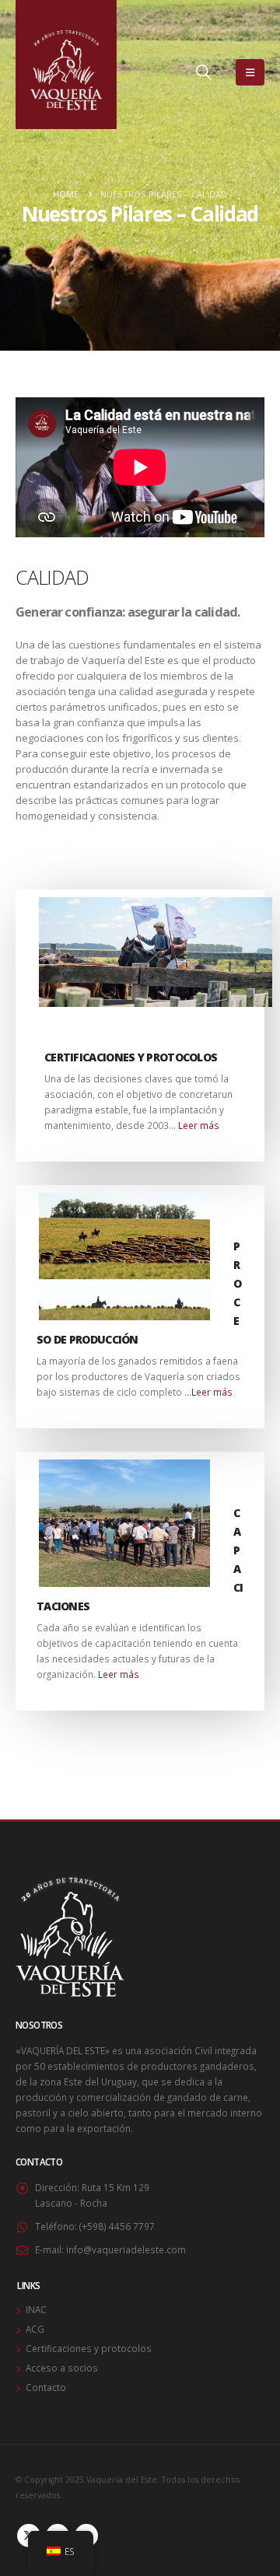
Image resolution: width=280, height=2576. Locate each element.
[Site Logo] (66, 65)
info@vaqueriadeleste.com (126, 2249)
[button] (204, 72)
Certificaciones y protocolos (89, 2348)
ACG (35, 2329)
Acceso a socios (62, 2368)
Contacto (46, 2387)
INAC (36, 2309)
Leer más (199, 1125)
